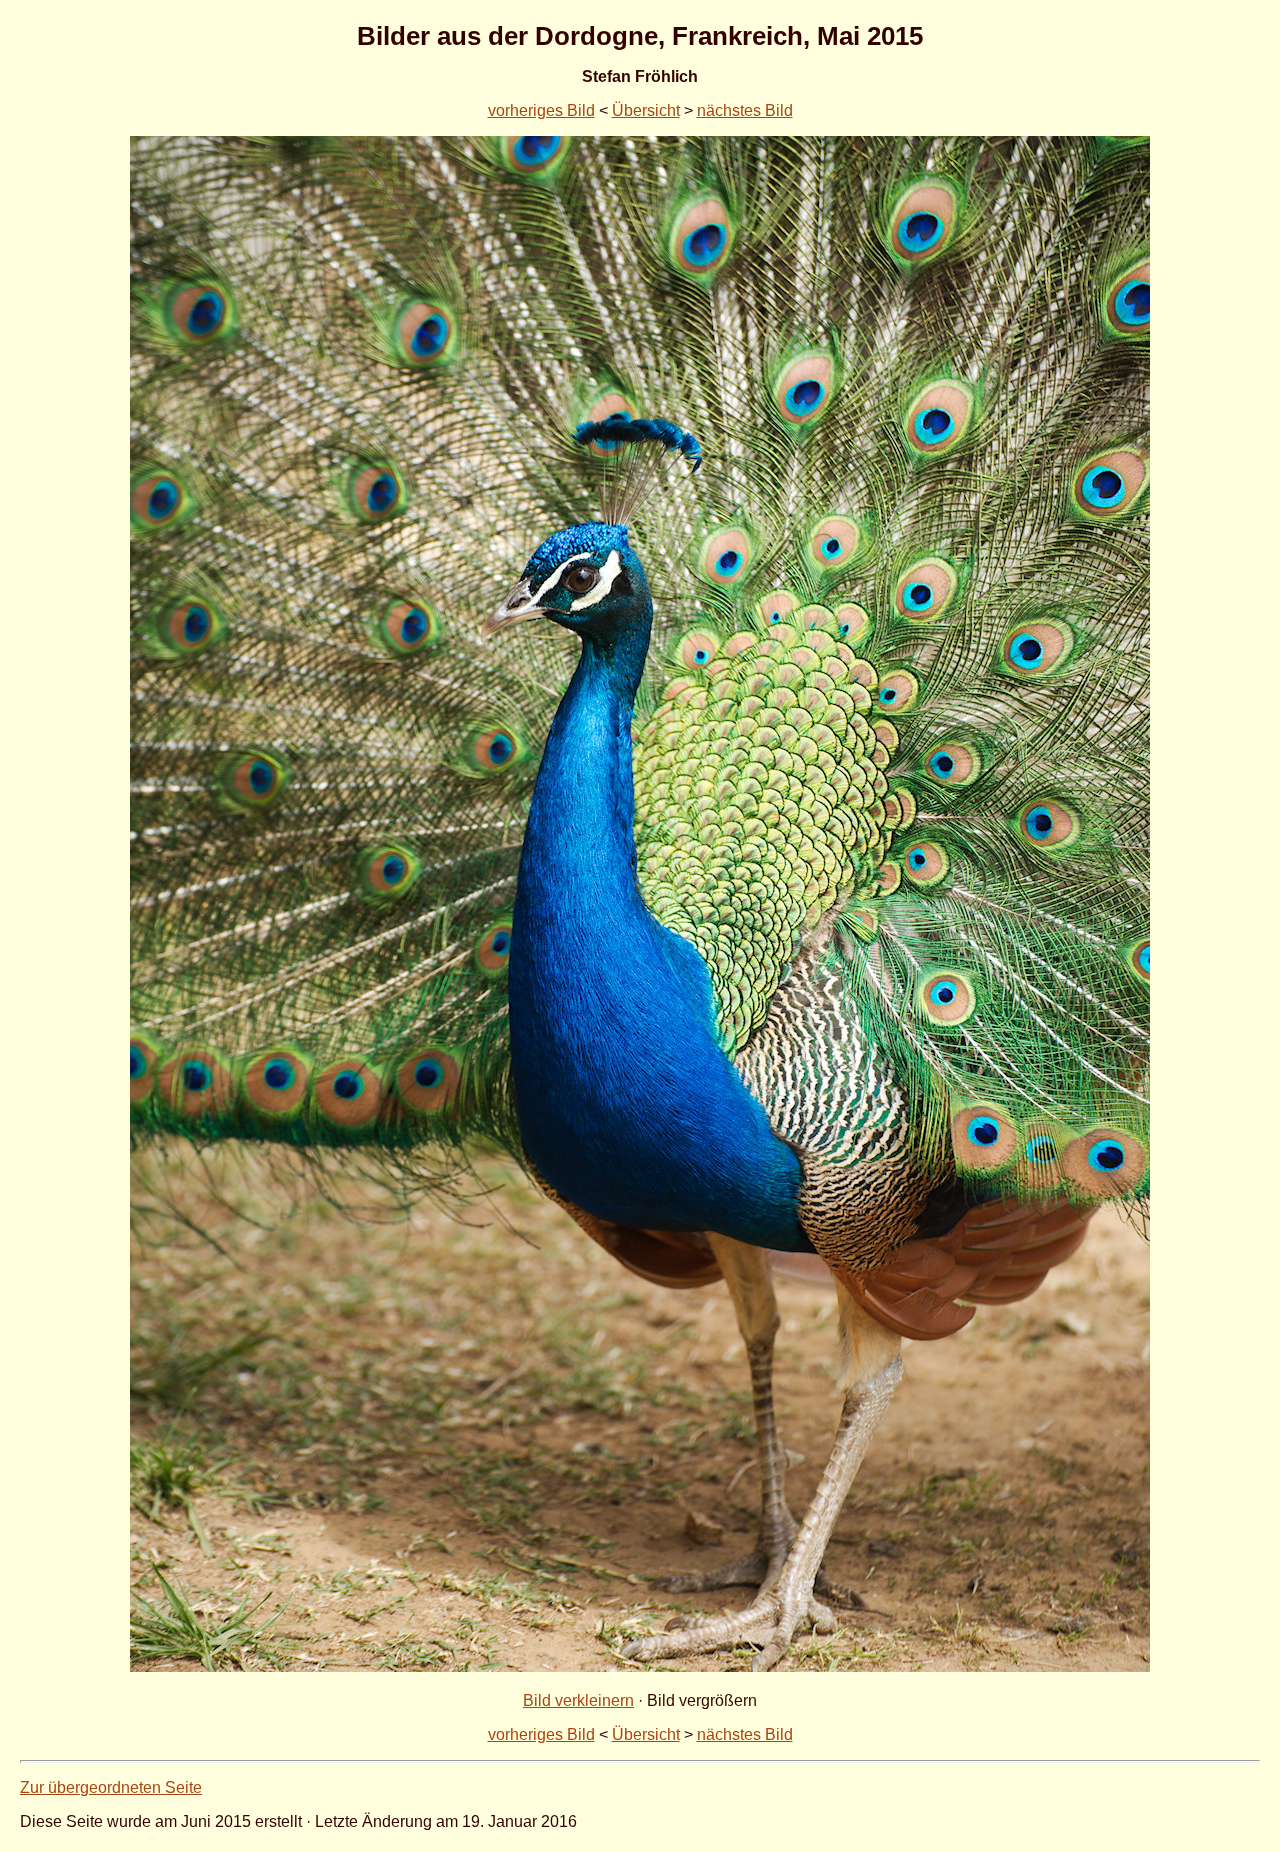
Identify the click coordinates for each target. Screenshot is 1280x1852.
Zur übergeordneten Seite (111, 1787)
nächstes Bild (745, 110)
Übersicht (646, 110)
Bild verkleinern (578, 1700)
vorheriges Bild (541, 110)
